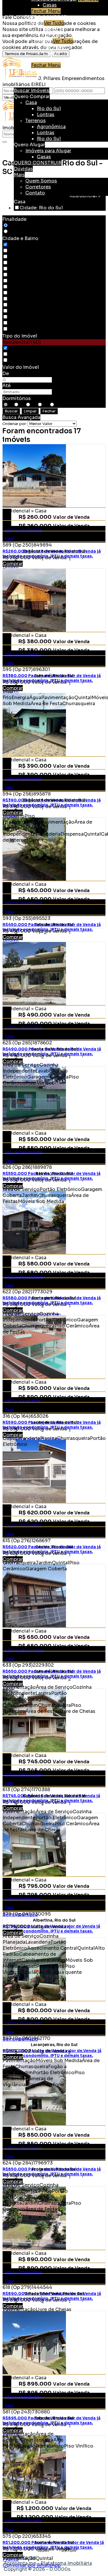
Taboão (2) (21, 305)
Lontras (51, 35)
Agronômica (57, 47)
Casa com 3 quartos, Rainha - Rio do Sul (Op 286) (54, 1130)
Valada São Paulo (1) (32, 311)
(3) (12, 317)
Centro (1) (21, 269)
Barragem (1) (23, 257)
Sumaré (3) (22, 299)
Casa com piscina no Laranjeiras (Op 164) (54, 1379)
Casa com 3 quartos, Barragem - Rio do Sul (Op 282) (54, 1254)
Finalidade (14, 219)
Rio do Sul (55, 29)
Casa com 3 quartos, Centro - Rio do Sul (54, 1503)
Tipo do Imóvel (20, 336)
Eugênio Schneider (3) (35, 275)
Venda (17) (21, 226)
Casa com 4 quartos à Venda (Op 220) (54, 2499)
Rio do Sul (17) (26, 245)
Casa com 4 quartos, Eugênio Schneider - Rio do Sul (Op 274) (54, 1752)
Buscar (11, 411)
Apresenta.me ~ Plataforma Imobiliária (48, 2563)
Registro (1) (22, 329)
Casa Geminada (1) (31, 354)
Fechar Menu (46, 11)
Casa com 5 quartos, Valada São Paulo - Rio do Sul (54, 2250)
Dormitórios (17, 398)
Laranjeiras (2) (25, 281)
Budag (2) (20, 323)
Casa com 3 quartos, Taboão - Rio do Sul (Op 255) (54, 881)
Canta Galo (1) (25, 263)
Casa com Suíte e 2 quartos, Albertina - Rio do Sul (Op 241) (54, 1877)
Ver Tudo (54, 23)
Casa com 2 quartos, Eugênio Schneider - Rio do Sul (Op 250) (54, 508)
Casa (37, 23)
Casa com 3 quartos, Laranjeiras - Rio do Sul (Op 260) (54, 2001)
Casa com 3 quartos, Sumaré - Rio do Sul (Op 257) (54, 632)
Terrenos (41, 41)
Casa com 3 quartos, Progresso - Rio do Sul (54, 2125)
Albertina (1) (23, 251)
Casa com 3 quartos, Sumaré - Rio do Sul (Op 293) (54, 1628)
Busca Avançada (21, 417)
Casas (50, 5)
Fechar (49, 411)
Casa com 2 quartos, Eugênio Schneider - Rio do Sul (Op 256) (54, 756)
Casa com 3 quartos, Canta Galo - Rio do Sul (54, 1005)
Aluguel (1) (22, 232)
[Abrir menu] (4, 82)
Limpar (30, 411)
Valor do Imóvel (21, 367)
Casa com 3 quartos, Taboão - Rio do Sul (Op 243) (54, 2374)
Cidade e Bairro (20, 238)
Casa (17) (20, 348)
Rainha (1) (20, 293)
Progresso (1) (24, 287)
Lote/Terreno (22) (30, 360)
